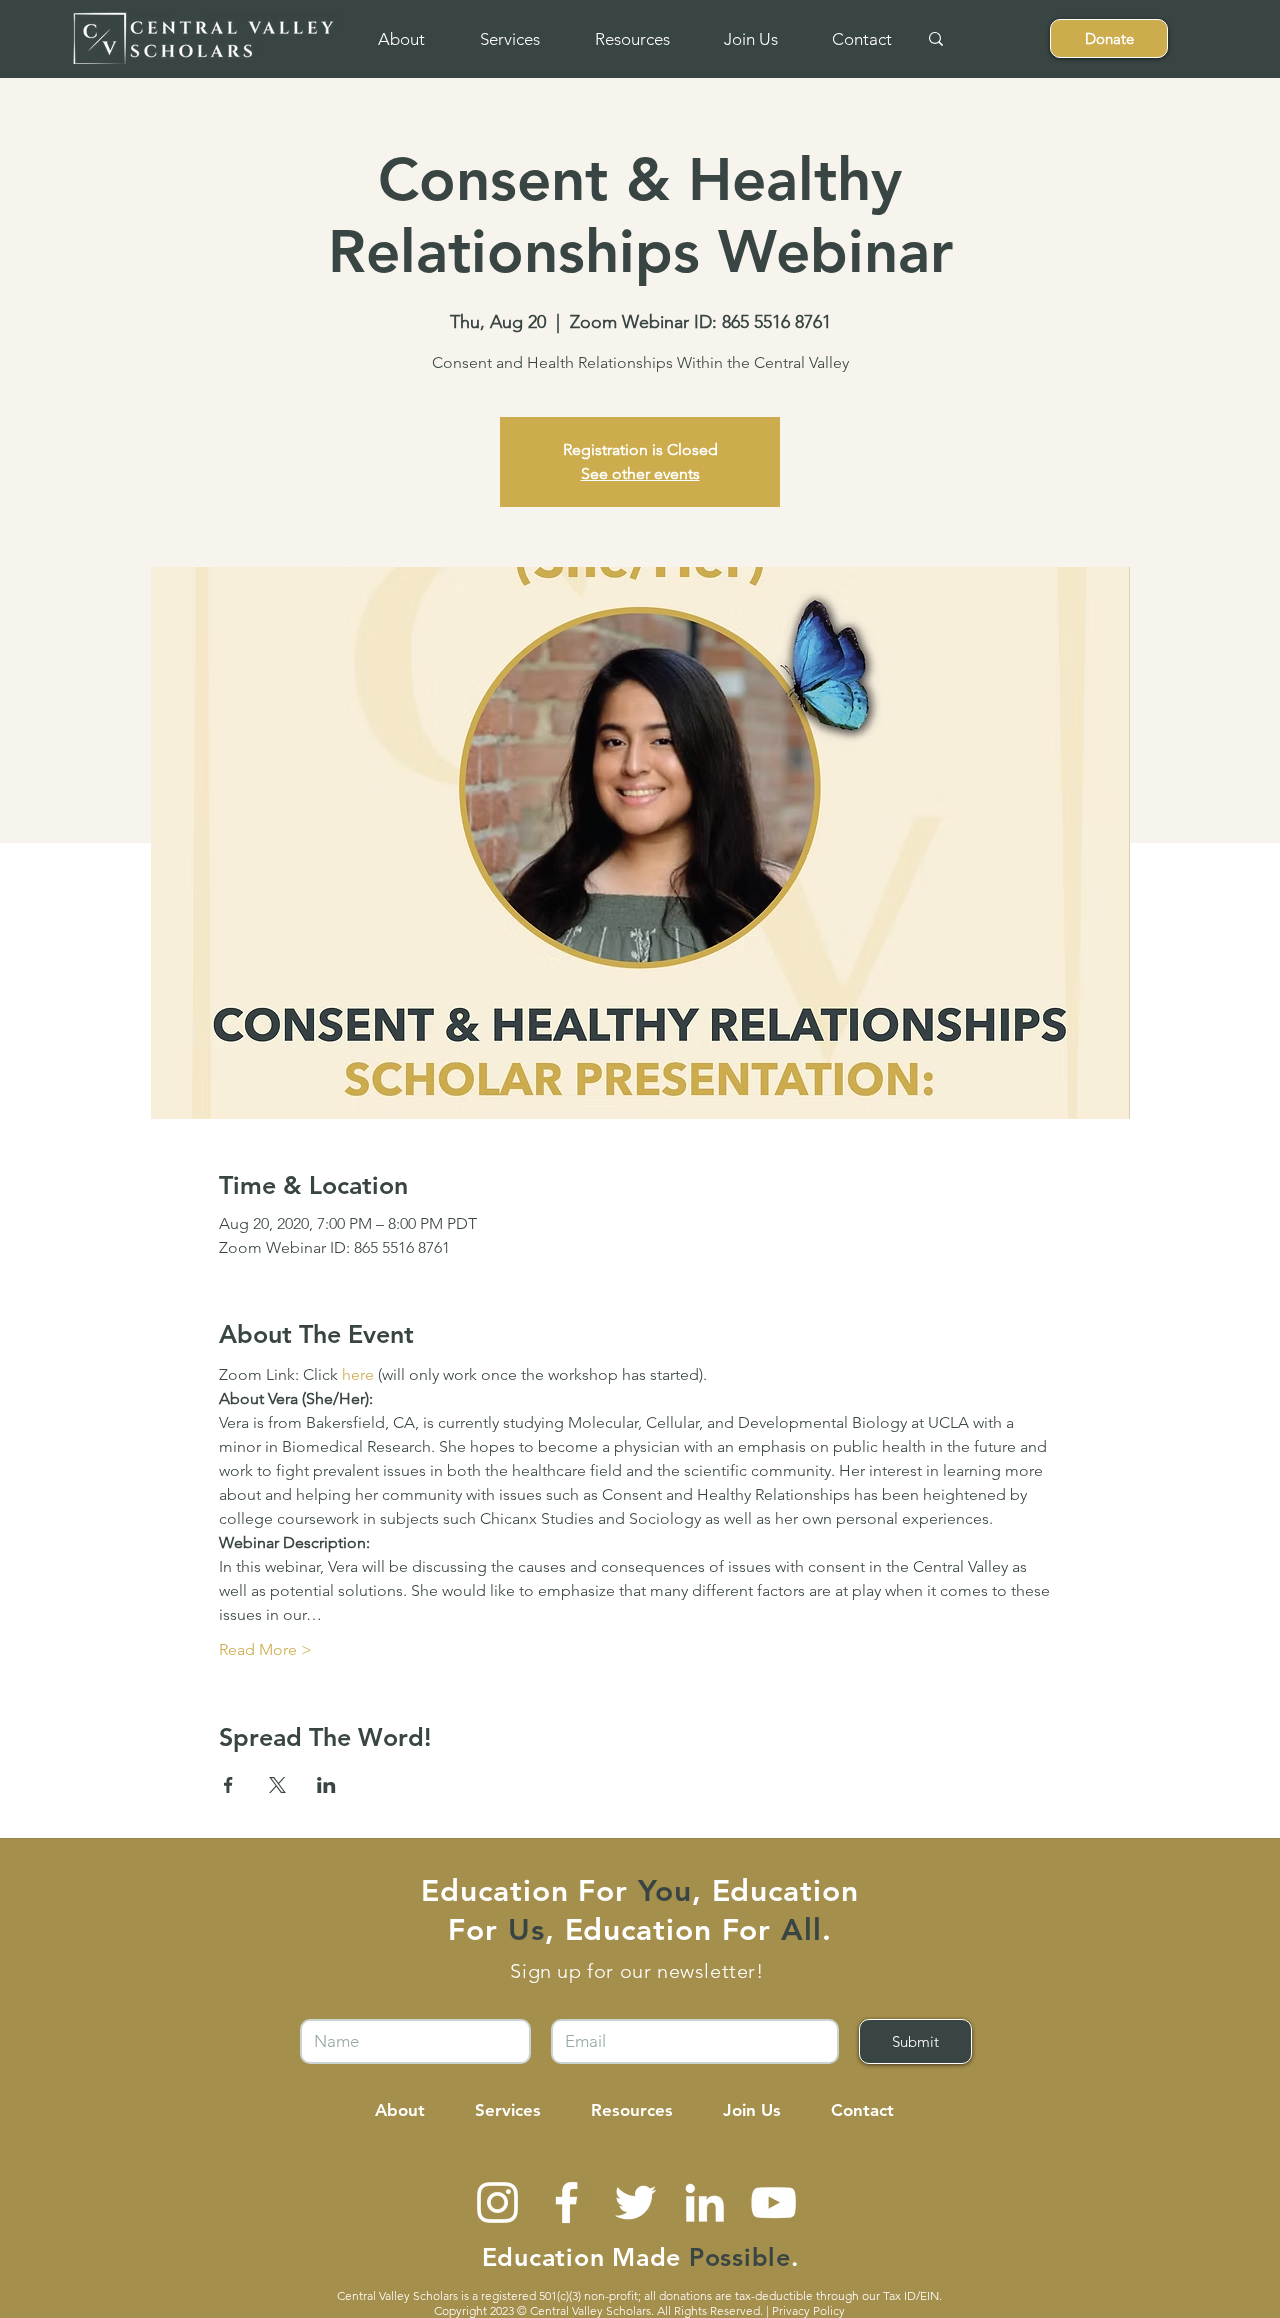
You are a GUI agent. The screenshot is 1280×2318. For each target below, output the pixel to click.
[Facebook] (566, 2202)
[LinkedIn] (704, 2202)
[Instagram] (497, 2202)
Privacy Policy (808, 2310)
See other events (640, 473)
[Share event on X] (277, 1785)
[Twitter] (635, 2202)
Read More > (265, 1649)
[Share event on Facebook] (228, 1785)
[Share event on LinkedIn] (326, 1785)
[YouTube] (773, 2202)
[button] (401, 39)
